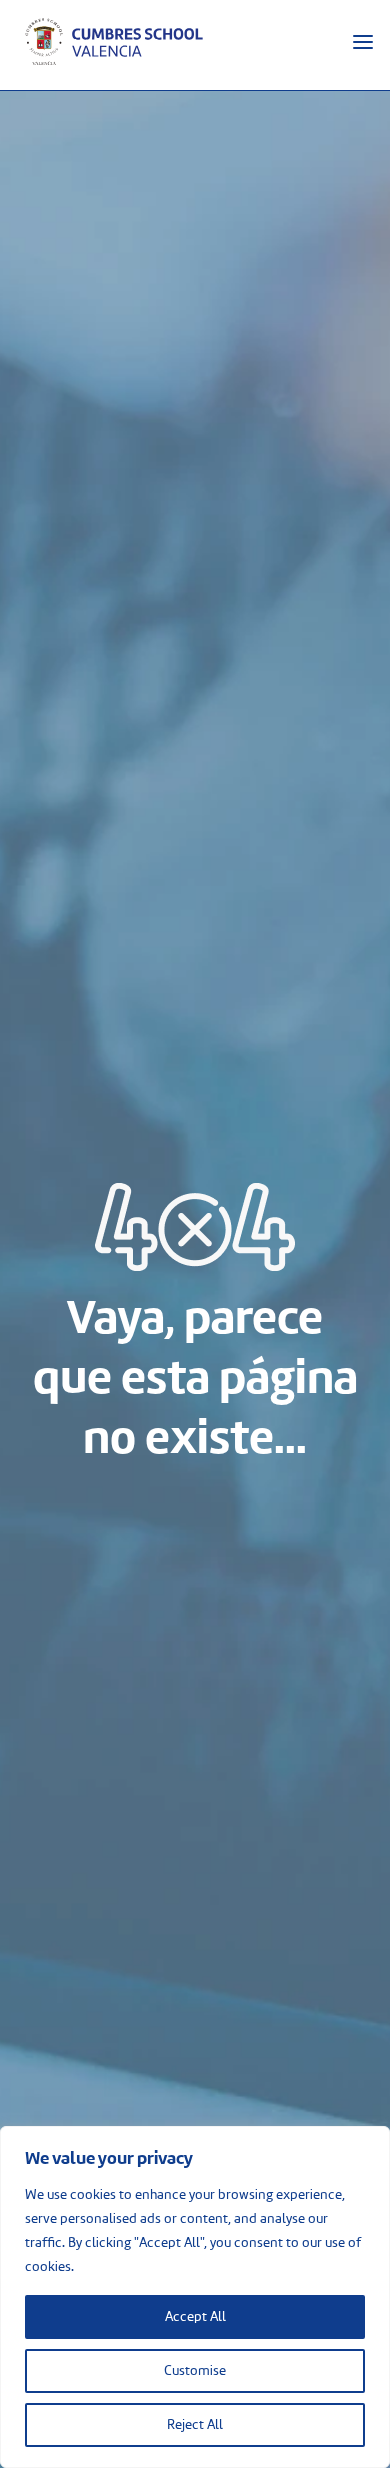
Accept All (195, 2317)
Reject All (195, 2425)
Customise (195, 2371)
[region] (195, 2297)
